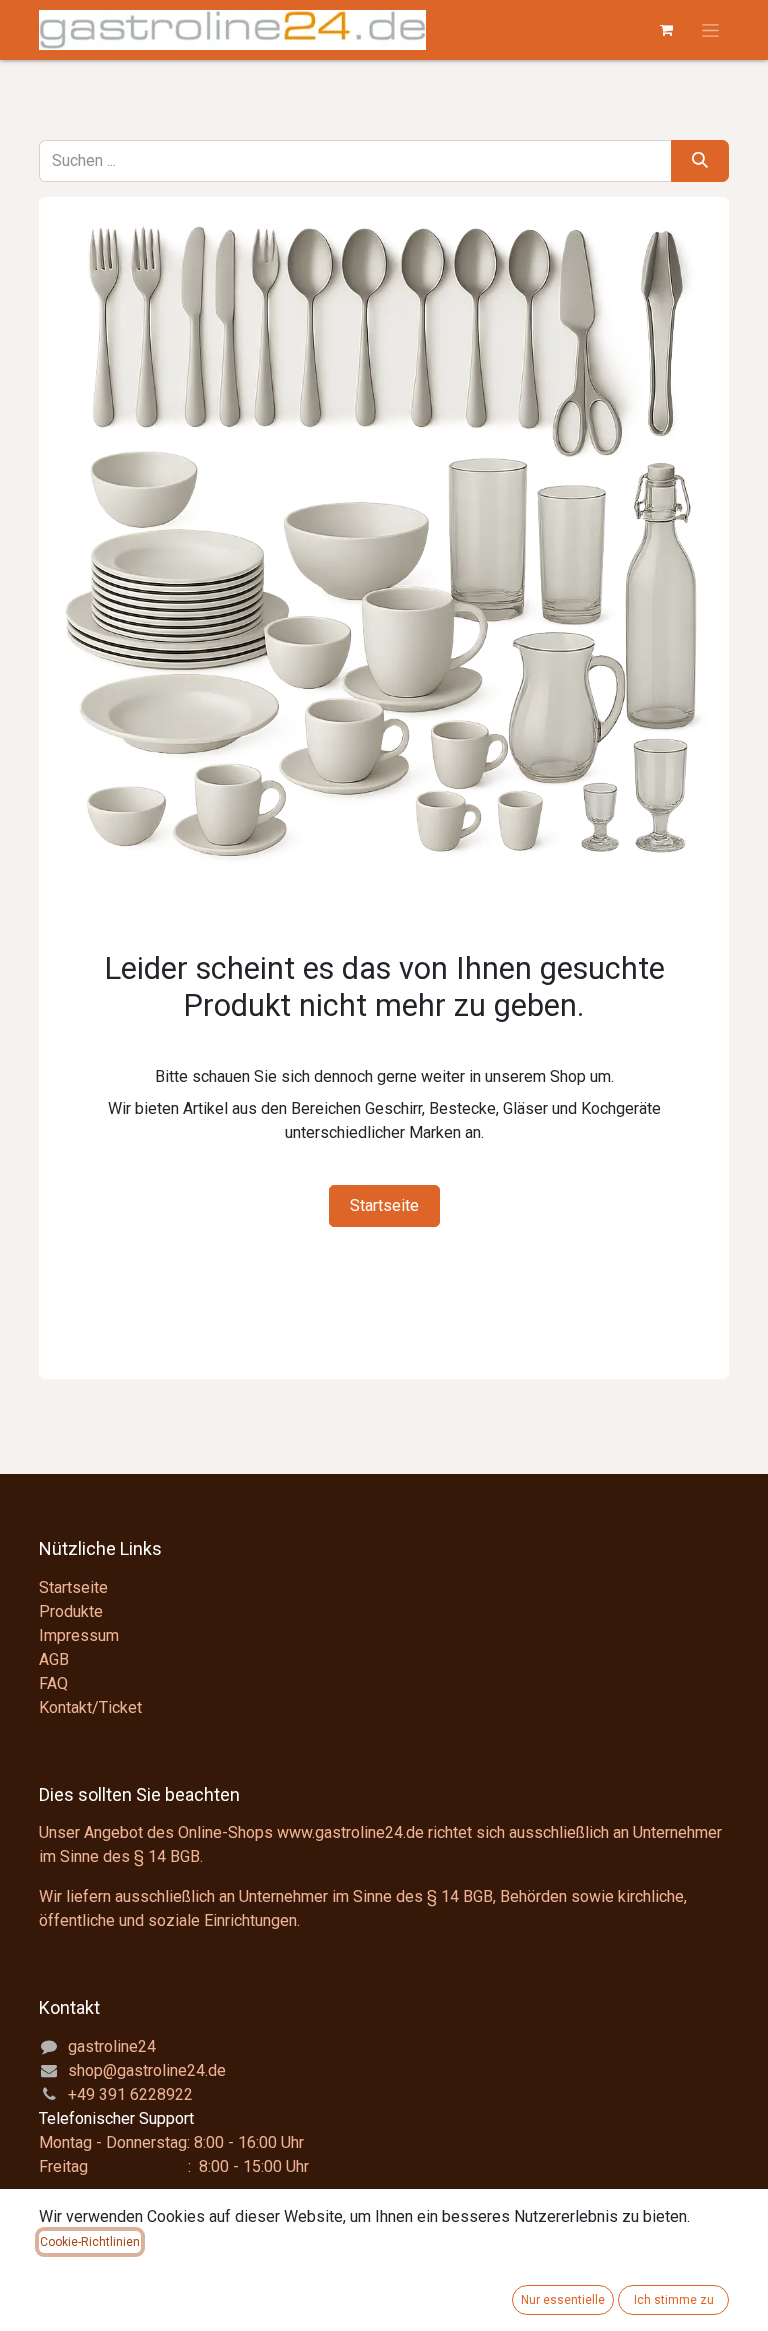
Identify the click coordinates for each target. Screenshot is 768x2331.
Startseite (384, 1205)
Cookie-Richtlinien (90, 2242)
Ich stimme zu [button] (674, 2300)
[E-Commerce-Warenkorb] (666, 30)
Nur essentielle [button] (563, 2300)
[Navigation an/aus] (710, 30)
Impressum (79, 1635)
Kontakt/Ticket (90, 1707)
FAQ (53, 1683)
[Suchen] (700, 161)
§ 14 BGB (167, 1856)
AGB (54, 1659)
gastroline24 (112, 2046)
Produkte (71, 1611)
